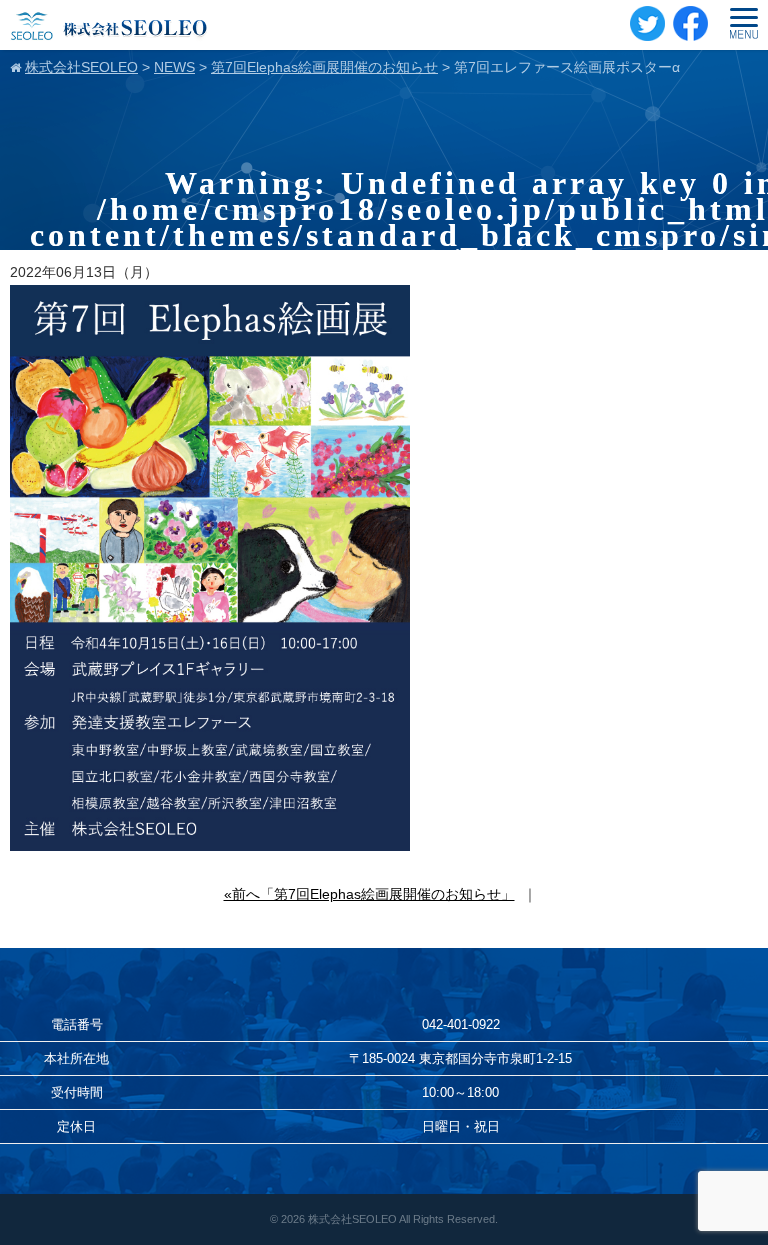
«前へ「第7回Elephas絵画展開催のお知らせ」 (369, 894)
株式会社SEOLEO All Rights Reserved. (403, 1219)
